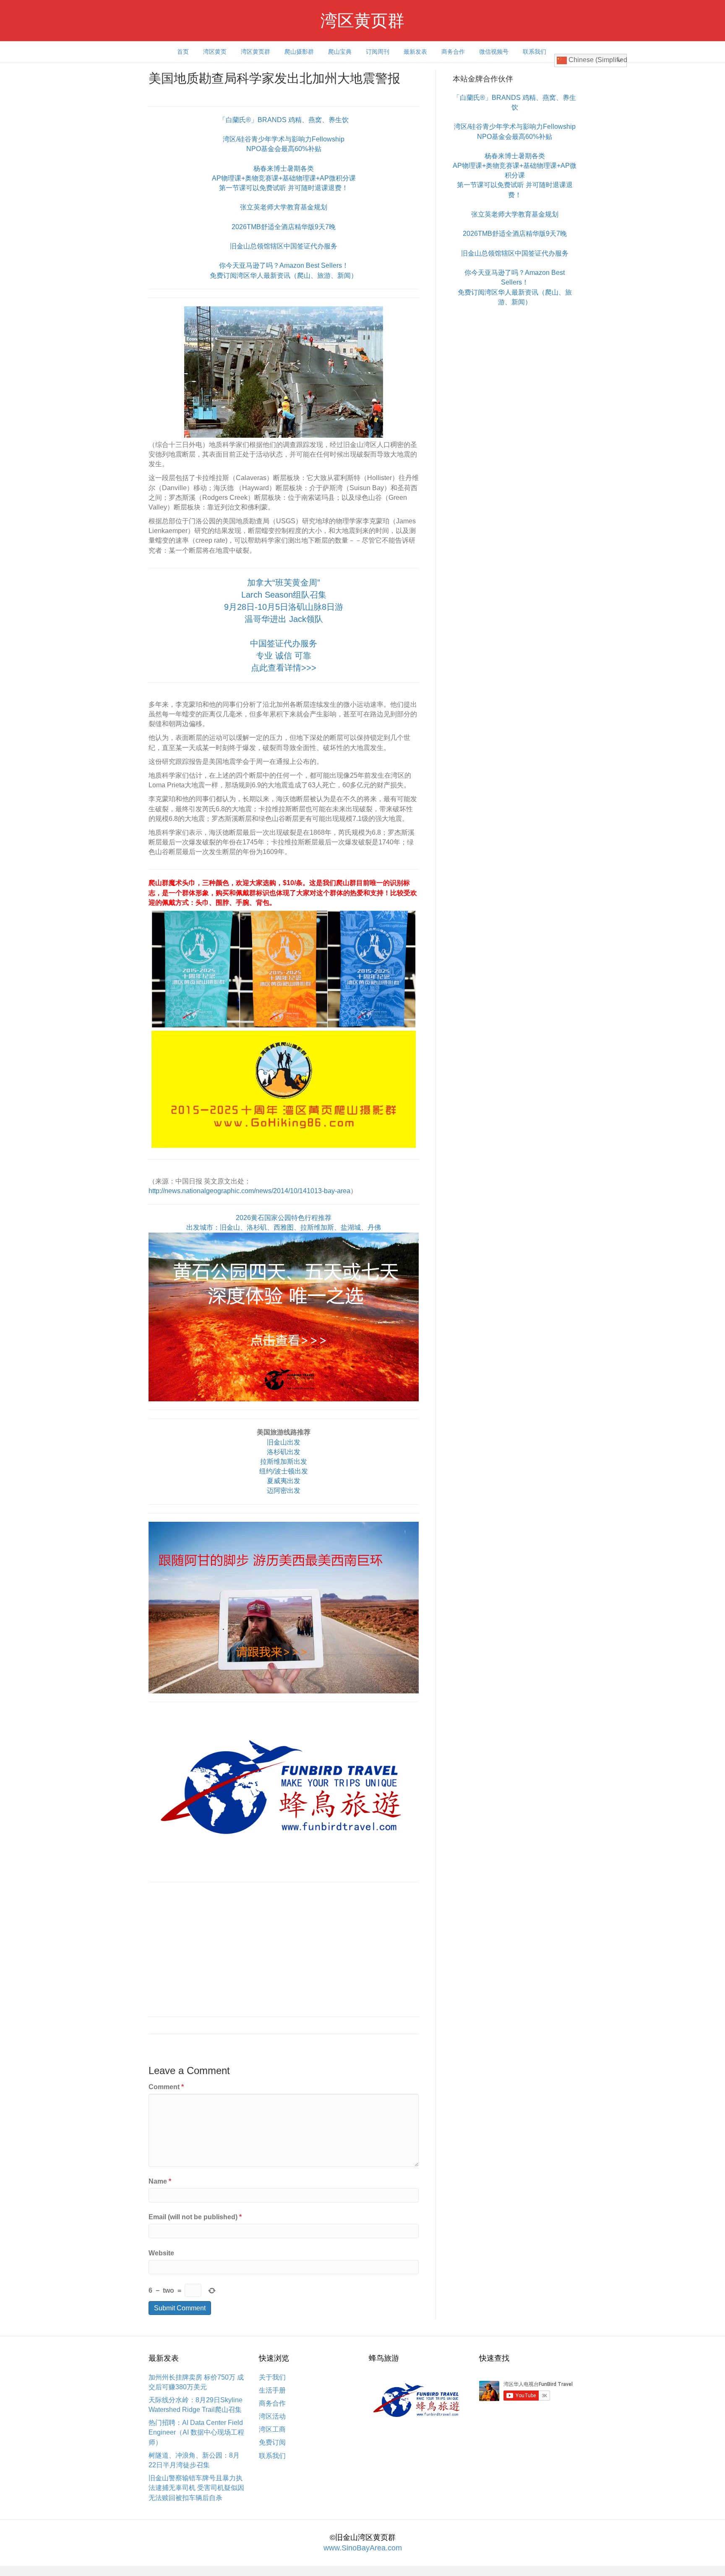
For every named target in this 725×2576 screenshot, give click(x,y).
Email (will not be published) (195, 2217)
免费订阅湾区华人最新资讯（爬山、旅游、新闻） (284, 276)
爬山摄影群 (299, 52)
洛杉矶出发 (284, 1452)
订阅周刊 (378, 52)
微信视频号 (494, 52)
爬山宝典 (340, 52)
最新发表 (415, 52)
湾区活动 (272, 2416)
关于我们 (272, 2377)
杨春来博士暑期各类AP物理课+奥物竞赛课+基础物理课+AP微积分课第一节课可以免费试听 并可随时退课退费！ (284, 178)
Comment (166, 2087)
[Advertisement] (284, 1949)
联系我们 (535, 52)
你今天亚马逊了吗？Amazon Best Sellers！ (284, 265)
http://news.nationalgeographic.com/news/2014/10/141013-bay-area (249, 1191)
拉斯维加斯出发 (284, 1462)
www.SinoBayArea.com (363, 2548)
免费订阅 (272, 2442)
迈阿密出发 (284, 1490)
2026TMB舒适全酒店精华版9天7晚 (284, 227)
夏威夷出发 (284, 1481)
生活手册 (272, 2390)
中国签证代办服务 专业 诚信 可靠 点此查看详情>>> (284, 656)
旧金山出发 (284, 1442)
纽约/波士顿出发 (284, 1471)
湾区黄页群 (256, 52)
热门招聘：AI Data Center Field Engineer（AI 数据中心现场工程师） (196, 2432)
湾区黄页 (215, 52)
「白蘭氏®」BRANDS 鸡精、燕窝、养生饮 (284, 120)
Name (160, 2181)
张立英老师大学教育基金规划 (284, 207)
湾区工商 (272, 2429)
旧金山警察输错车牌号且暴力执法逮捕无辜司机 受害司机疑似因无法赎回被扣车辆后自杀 (196, 2488)
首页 (183, 52)
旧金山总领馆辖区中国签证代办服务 (284, 246)
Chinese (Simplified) (597, 60)
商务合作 (453, 52)
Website (161, 2253)
